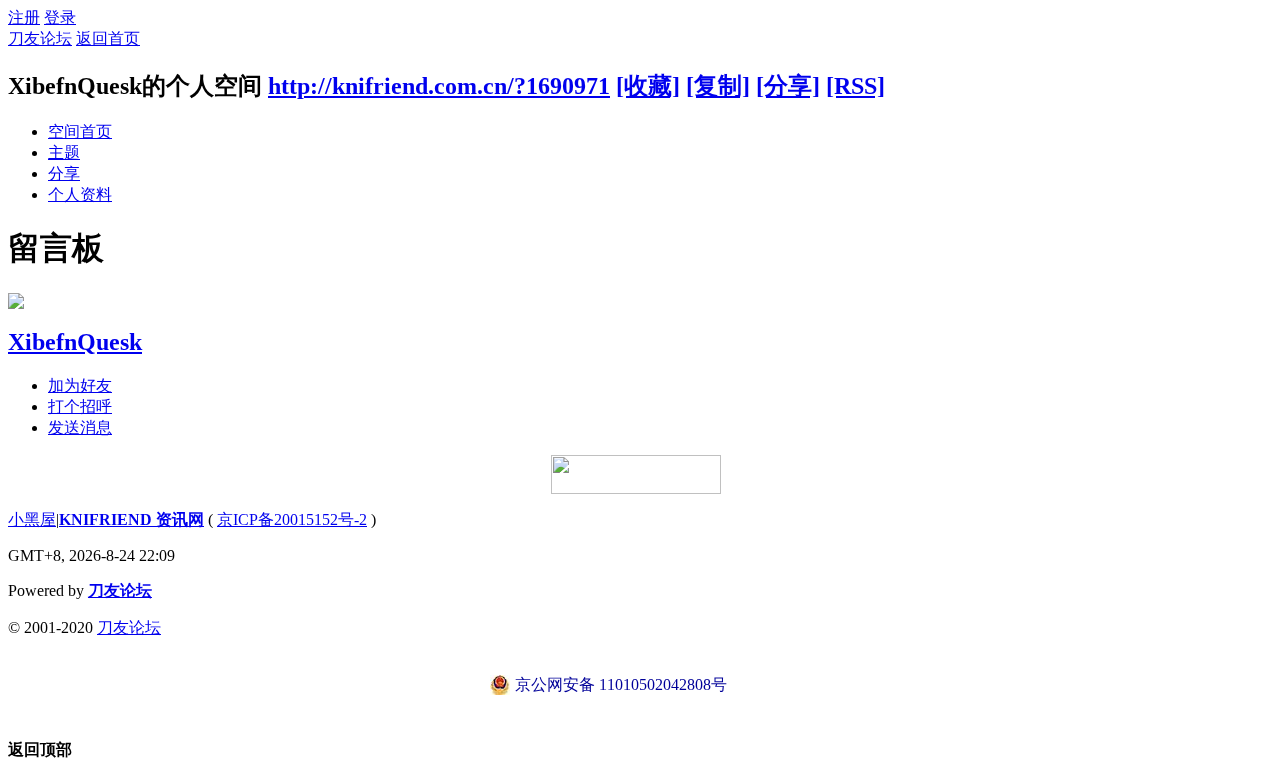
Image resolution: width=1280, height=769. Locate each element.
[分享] (788, 86)
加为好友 (80, 385)
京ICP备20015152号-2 (292, 519)
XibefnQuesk (75, 342)
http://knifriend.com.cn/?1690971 (439, 86)
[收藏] (648, 86)
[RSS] (855, 86)
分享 (64, 173)
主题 (64, 152)
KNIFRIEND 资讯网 (131, 519)
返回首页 (108, 38)
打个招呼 (80, 406)
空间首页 (80, 131)
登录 (60, 17)
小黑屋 (32, 519)
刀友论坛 (40, 38)
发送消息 (80, 427)
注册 (24, 17)
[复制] (718, 86)
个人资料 (80, 194)
